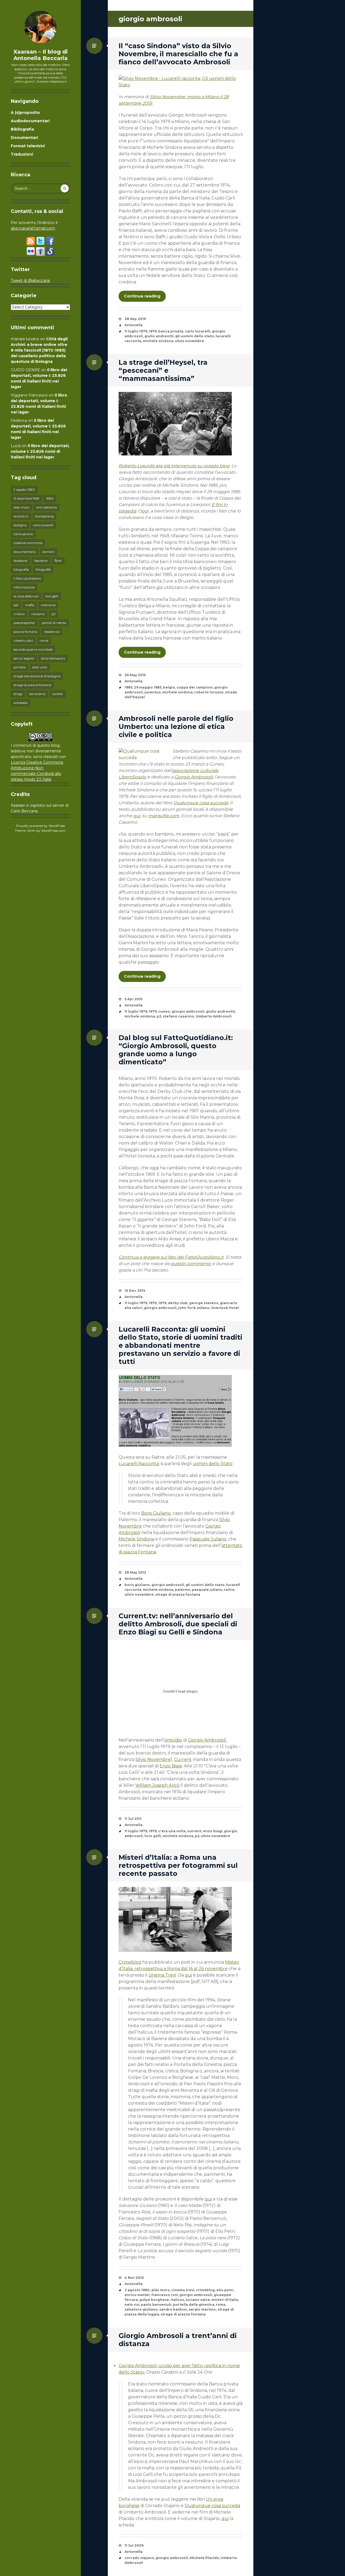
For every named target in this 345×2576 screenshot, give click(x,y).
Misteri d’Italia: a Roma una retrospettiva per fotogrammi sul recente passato (178, 1865)
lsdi (16, 605)
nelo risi (132, 2305)
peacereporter (24, 623)
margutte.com (164, 816)
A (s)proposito (25, 113)
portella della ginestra (194, 2305)
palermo (183, 1590)
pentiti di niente (54, 623)
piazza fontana (25, 632)
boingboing (44, 516)
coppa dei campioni (195, 687)
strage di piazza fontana (32, 685)
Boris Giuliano (156, 1513)
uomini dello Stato (213, 1464)
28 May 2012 (135, 1572)
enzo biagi (213, 1831)
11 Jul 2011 (133, 1819)
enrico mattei (137, 2295)
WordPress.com (53, 831)
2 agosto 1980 (24, 489)
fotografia (21, 569)
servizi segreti (24, 658)
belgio (169, 687)
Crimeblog (130, 1962)
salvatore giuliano (141, 2309)
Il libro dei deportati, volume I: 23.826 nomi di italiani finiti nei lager (40, 451)
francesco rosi (165, 2295)
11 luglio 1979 (136, 331)
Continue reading (142, 296)
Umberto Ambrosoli (214, 1016)
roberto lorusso (209, 692)
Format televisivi (28, 146)
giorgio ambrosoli (188, 1011)
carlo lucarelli (43, 525)
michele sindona (158, 341)
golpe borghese (154, 2300)
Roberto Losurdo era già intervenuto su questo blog (174, 466)
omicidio (173, 1740)
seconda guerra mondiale (33, 649)
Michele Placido (204, 2558)
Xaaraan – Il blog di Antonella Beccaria (41, 55)
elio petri (225, 2290)
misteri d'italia (225, 2300)
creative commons (28, 543)
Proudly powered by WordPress (41, 826)
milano (19, 614)
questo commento (191, 1264)
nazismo (38, 614)
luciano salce (198, 2300)
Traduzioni (22, 154)
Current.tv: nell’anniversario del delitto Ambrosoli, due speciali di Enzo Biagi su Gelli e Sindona (178, 1624)
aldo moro (21, 507)
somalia (20, 667)
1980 (50, 498)
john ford (187, 1308)
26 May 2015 (135, 675)
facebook (20, 561)
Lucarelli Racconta (139, 1464)
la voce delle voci (26, 596)
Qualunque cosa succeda (201, 803)
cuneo (164, 1011)
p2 (54, 614)
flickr (58, 561)
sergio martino (202, 2309)
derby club (178, 1303)
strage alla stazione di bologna (37, 676)
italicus (177, 2300)
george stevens (204, 1303)
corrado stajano (139, 2558)
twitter (58, 694)
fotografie (43, 569)
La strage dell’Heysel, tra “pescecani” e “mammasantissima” (163, 370)
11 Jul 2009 (134, 2545)
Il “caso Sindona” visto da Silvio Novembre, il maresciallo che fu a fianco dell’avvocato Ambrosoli (178, 54)
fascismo (41, 561)
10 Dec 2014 (135, 1291)
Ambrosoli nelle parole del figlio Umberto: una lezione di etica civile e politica (176, 727)
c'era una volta (172, 1831)
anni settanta (46, 507)
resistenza (52, 632)
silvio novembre (189, 341)
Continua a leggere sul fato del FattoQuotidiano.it (171, 1257)
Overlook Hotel (225, 1308)
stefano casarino (178, 1016)
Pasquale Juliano (208, 1539)
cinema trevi (183, 2290)
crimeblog (205, 2290)
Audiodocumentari (30, 121)
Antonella (134, 325)
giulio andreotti (159, 336)
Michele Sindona (136, 1539)
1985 (128, 687)
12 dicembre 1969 (26, 498)
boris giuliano (137, 1585)
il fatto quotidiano (27, 578)
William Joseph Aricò (157, 1785)
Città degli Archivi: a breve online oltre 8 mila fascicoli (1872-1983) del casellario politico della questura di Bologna (39, 350)
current (194, 1831)
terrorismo (37, 694)
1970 (153, 1303)
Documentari (24, 138)
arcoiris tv (21, 516)
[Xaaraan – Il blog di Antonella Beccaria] (40, 27)
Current (183, 1759)
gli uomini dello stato (195, 336)
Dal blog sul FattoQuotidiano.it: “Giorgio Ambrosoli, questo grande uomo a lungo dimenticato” (176, 1050)
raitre (229, 1590)
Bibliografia (22, 129)
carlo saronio (23, 534)
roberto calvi (23, 641)
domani (48, 552)
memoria (48, 605)
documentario (25, 552)
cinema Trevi (162, 1975)
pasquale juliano (207, 1590)
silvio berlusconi (53, 658)
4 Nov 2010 (134, 2278)
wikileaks (20, 703)
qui (137, 816)
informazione (24, 587)
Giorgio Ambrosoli (194, 777)
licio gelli (52, 596)
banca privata (171, 331)
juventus (153, 692)
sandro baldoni (173, 2309)
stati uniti (40, 667)
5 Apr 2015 (133, 999)
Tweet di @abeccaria (30, 280)
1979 (153, 331)
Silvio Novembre (153, 1759)
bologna (20, 525)
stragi (18, 694)
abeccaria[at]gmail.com (33, 228)
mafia (30, 605)
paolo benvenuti (156, 2305)
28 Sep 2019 (135, 319)
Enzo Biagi (171, 1766)
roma (44, 641)
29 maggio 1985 (148, 687)
